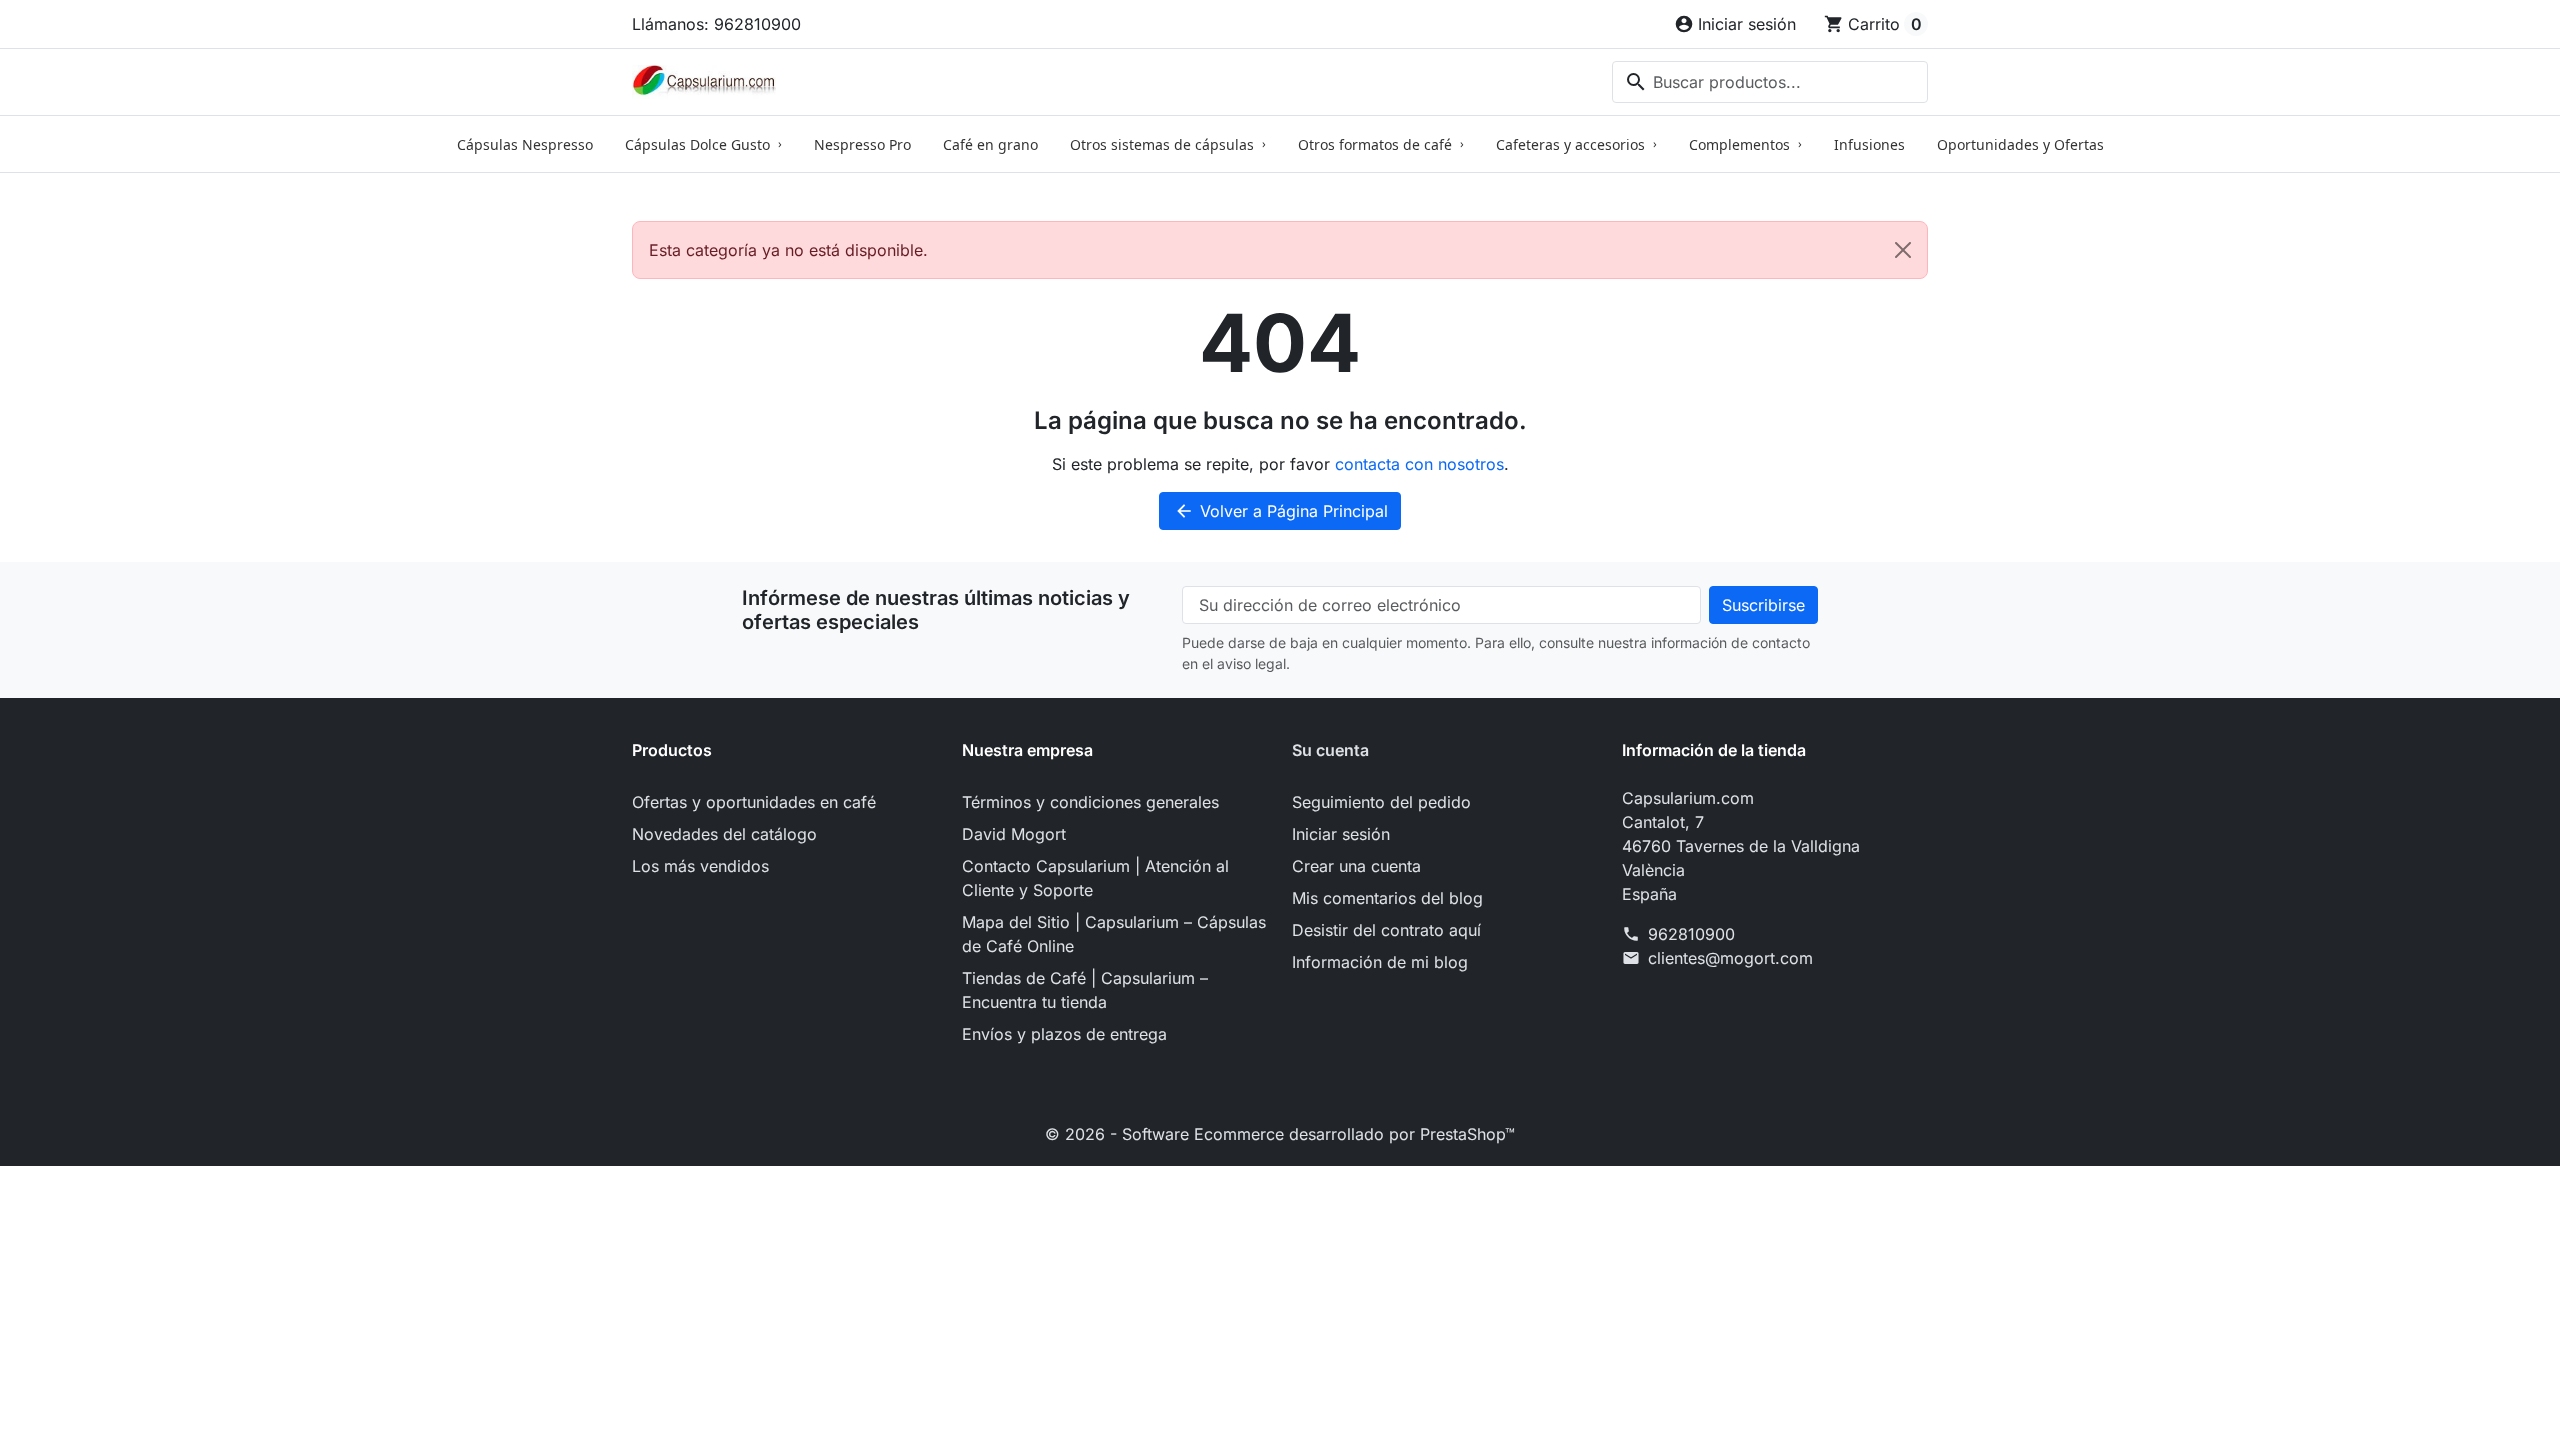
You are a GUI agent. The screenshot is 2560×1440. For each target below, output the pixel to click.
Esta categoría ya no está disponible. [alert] (788, 250)
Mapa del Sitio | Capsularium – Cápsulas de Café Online (1114, 934)
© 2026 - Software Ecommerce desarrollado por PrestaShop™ (1280, 1134)
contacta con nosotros (1419, 464)
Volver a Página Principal (1281, 511)
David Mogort (1014, 834)
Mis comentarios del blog (1387, 898)
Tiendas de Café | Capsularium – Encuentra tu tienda (1085, 990)
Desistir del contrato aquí (1386, 930)
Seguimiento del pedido (1381, 802)
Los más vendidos (700, 866)
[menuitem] (525, 144)
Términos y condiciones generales (1090, 802)
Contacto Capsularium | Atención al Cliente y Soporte (1095, 878)
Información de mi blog (1380, 962)
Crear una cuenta (1356, 866)
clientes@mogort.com (1730, 958)
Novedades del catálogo (724, 834)
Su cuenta (1330, 750)
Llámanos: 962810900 (716, 24)
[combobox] (1770, 82)
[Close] (1903, 250)
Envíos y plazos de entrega (1064, 1034)
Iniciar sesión (1341, 834)
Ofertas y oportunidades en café (754, 802)
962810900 (1691, 934)
